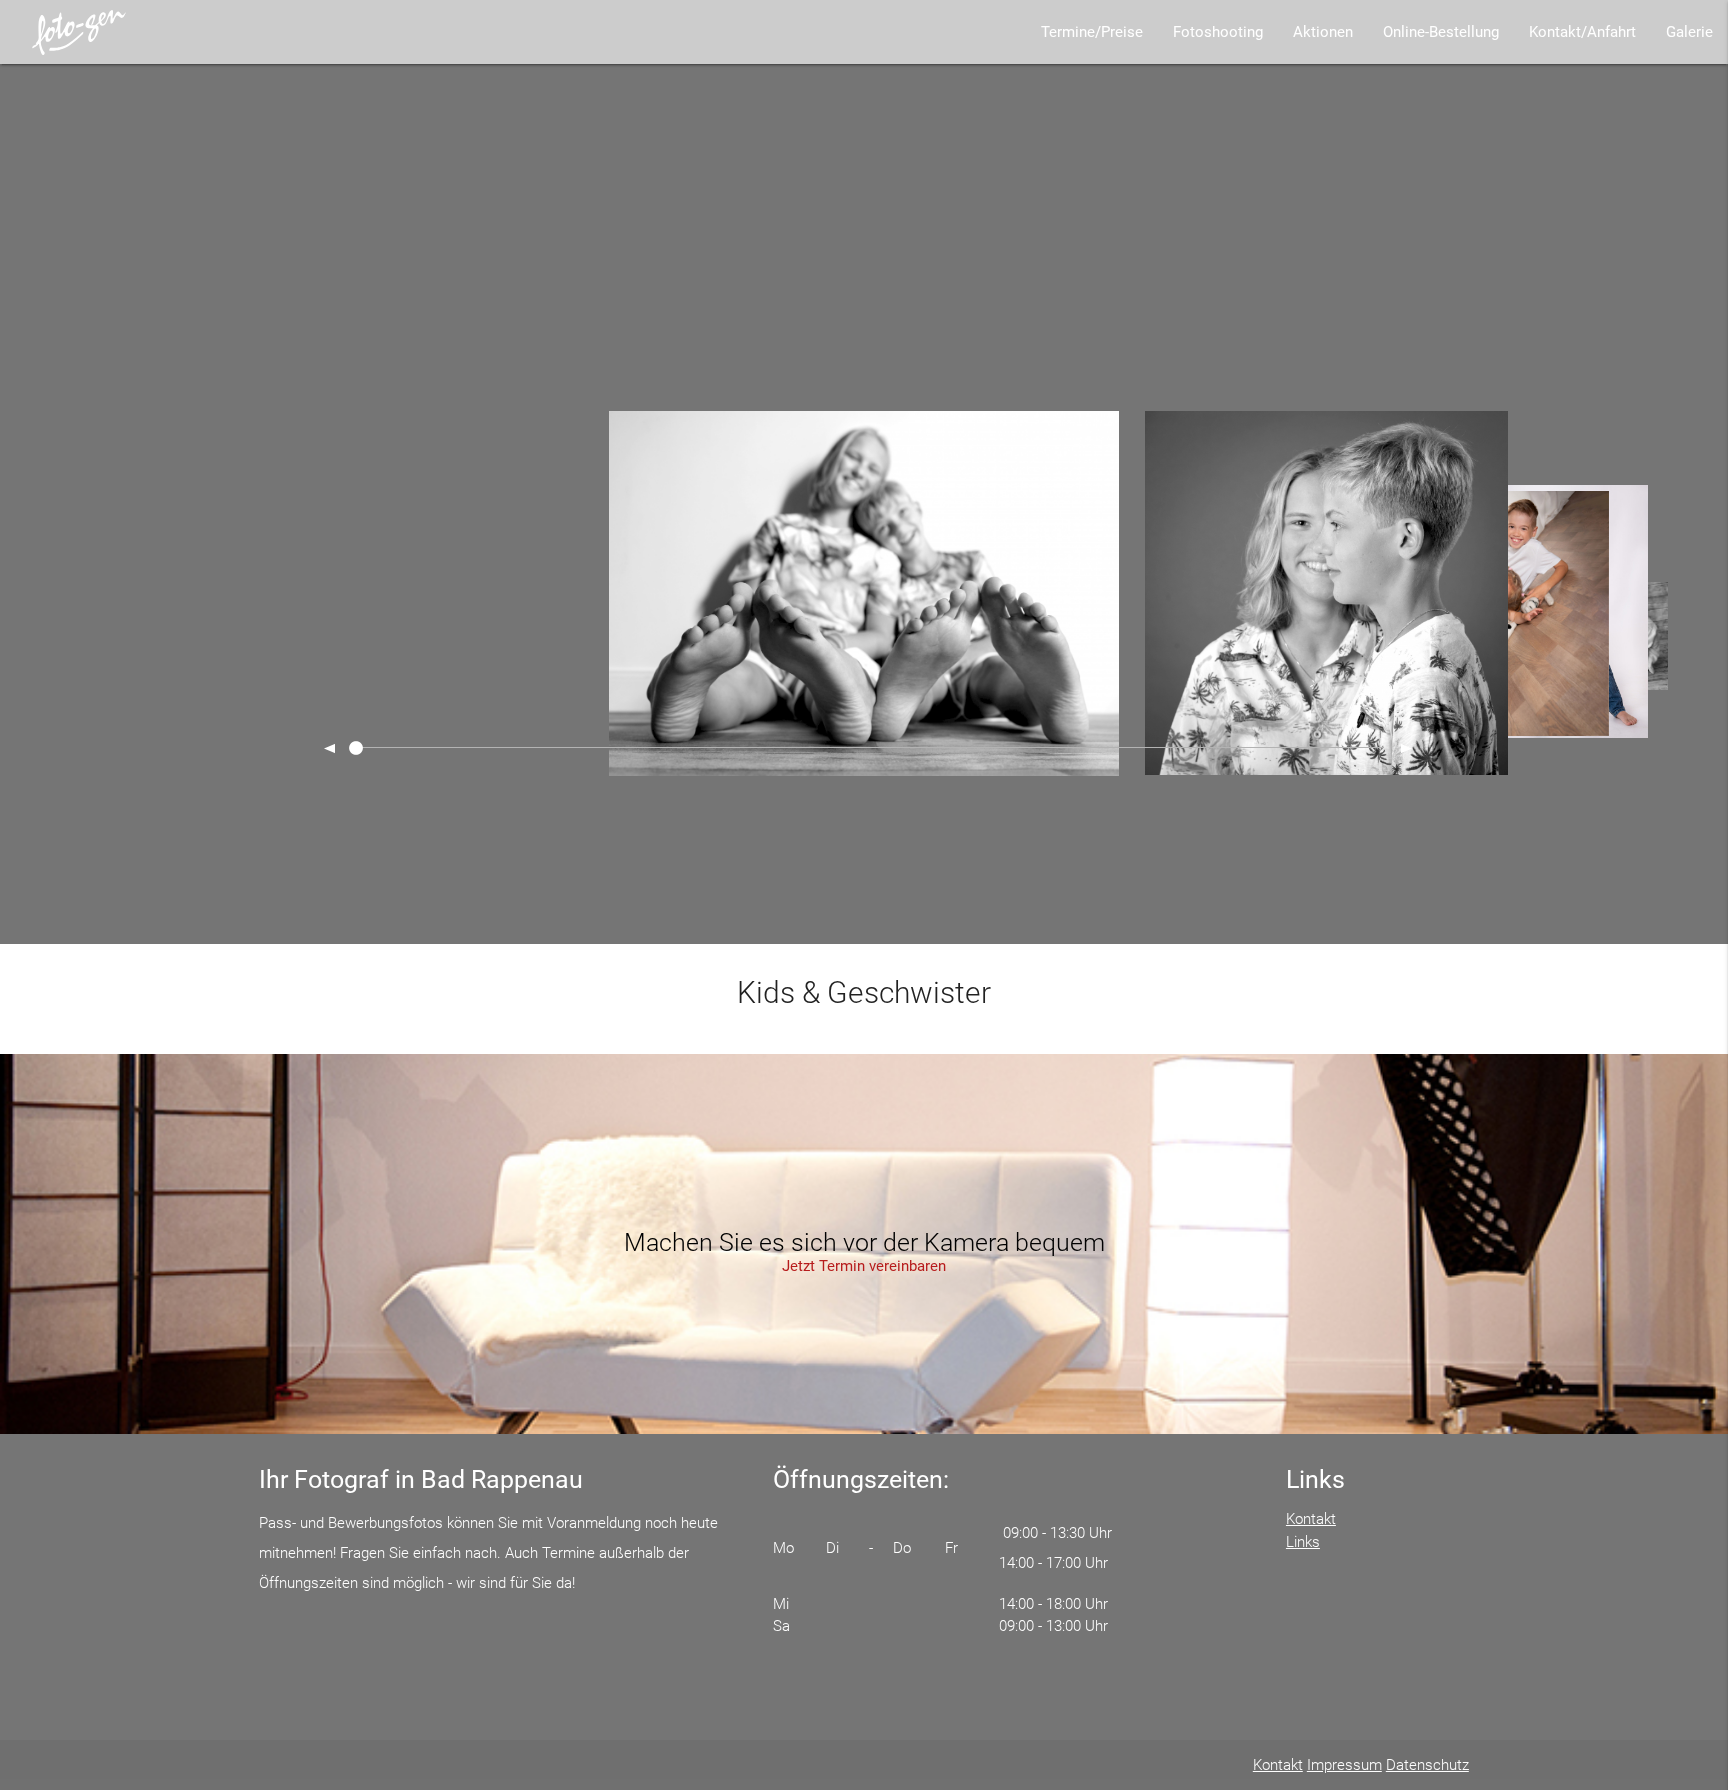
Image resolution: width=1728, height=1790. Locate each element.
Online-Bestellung (1441, 32)
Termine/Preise (1092, 32)
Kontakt (1311, 1519)
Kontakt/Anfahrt (1582, 32)
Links (1303, 1542)
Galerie (1689, 32)
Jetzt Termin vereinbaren (864, 1266)
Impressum (1344, 1765)
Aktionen (1323, 32)
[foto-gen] (79, 32)
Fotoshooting (1218, 32)
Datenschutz (1427, 1765)
